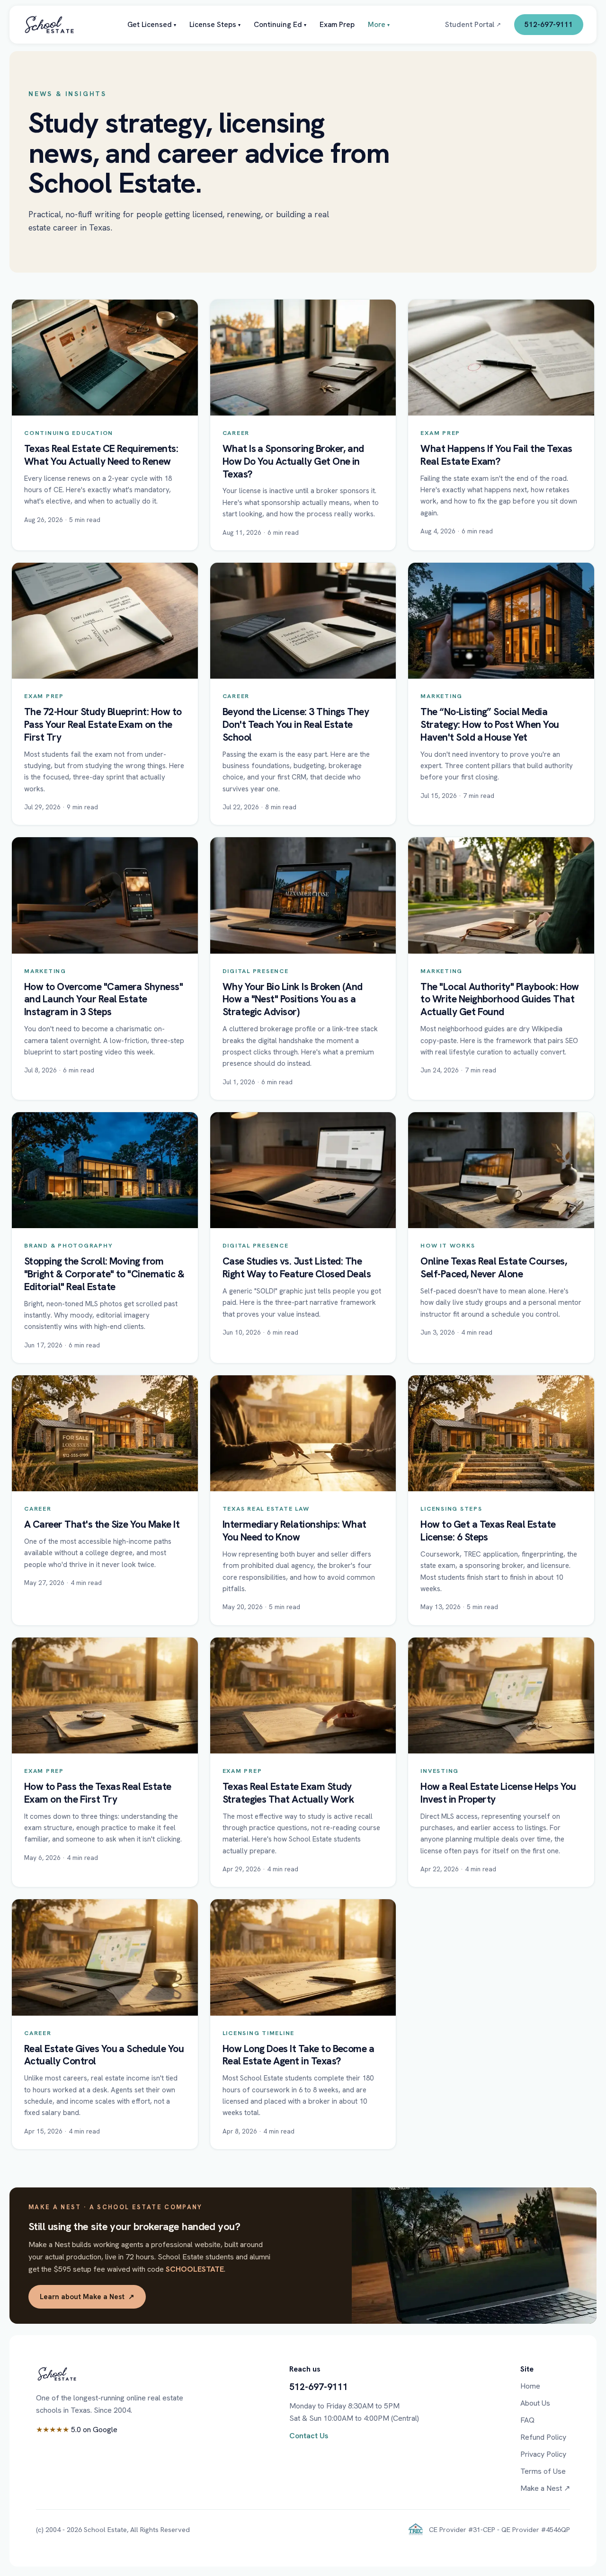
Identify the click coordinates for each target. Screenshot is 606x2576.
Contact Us (309, 2436)
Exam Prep (337, 24)
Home (530, 2386)
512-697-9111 (549, 24)
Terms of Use (543, 2471)
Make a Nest (545, 2488)
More (379, 24)
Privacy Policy (543, 2454)
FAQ (527, 2420)
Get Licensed (152, 24)
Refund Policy (543, 2437)
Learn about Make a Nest (87, 2297)
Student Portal (473, 24)
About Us (535, 2403)
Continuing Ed (280, 24)
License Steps (215, 24)
